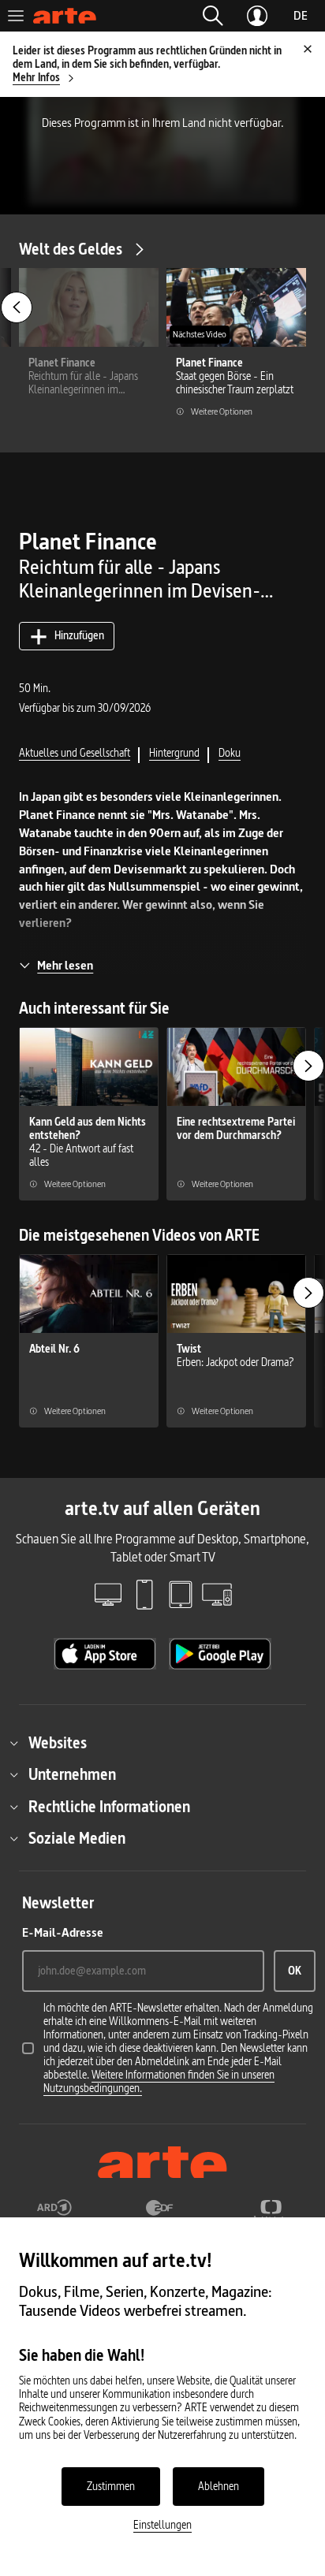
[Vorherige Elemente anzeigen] (17, 307)
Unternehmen (72, 1774)
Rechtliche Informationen (109, 1807)
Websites (58, 1743)
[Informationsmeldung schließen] (308, 49)
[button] (213, 16)
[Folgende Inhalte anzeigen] (308, 1066)
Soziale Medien (77, 1838)
